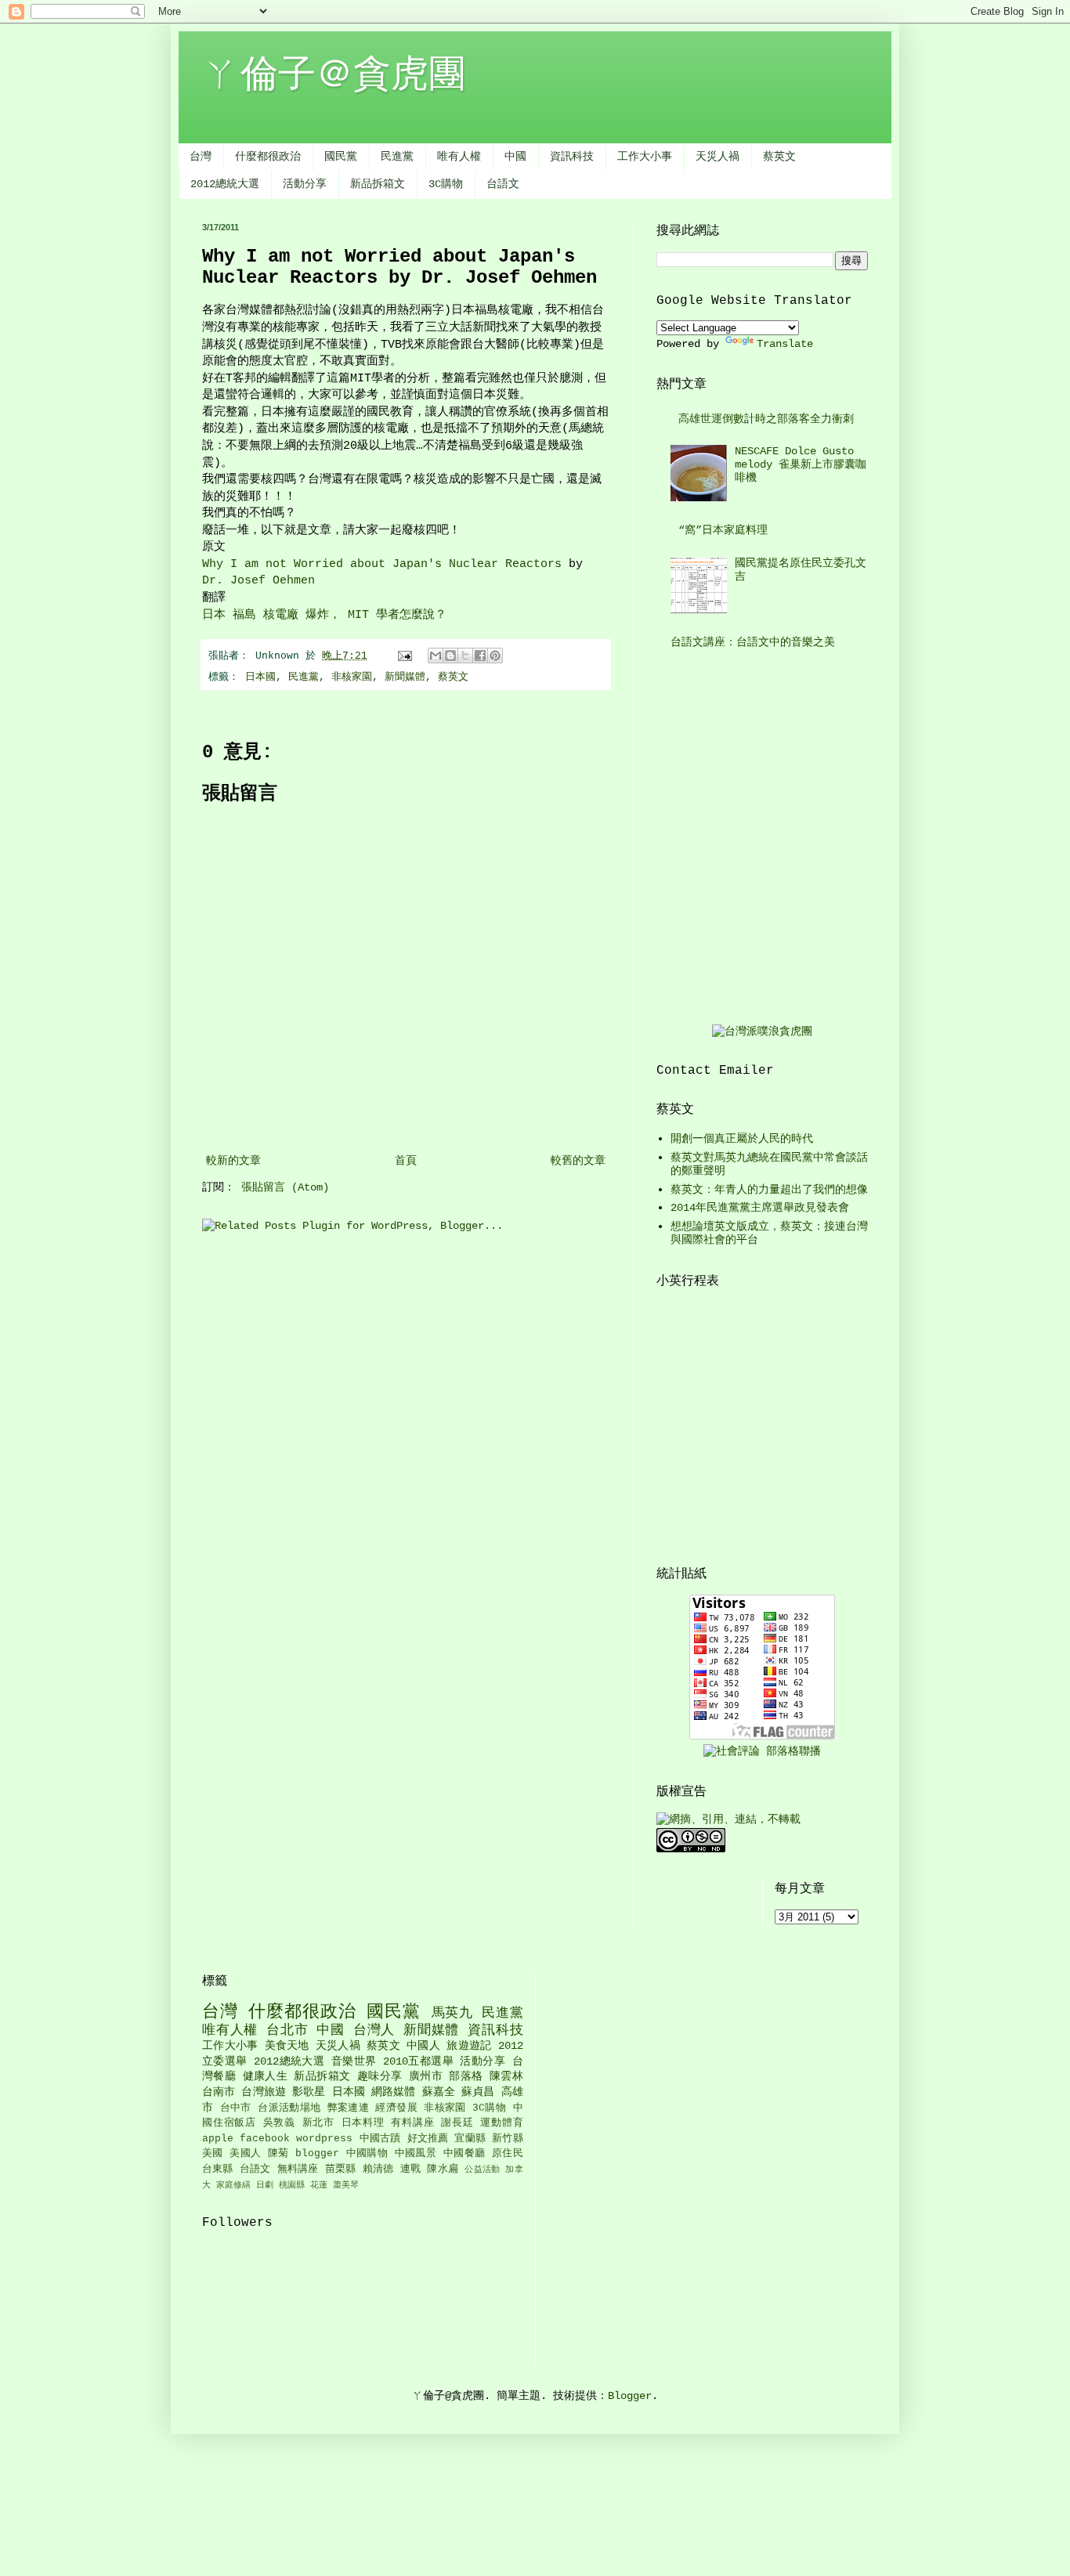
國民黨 (341, 157)
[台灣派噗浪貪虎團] (762, 1031)
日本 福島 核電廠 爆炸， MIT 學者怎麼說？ (324, 615)
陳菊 (278, 2154)
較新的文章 (233, 1161)
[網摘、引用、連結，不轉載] (728, 1819)
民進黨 (397, 157)
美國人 (245, 2154)
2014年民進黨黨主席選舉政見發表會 (760, 1208)
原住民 (508, 2154)
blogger (317, 2154)
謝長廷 (457, 2123)
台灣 (201, 157)
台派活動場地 (289, 2108)
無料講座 (298, 2170)
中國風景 (416, 2154)
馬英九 (452, 2013)
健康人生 (266, 2076)
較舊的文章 (578, 1161)
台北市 (287, 2030)
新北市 (318, 2123)
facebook (265, 2139)
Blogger (630, 2396)
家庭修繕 (233, 2185)
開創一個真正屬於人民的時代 (742, 1139)
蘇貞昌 (478, 2092)
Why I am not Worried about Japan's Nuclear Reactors (382, 564)
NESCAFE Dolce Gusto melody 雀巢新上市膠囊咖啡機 (801, 464)
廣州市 (426, 2076)
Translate (785, 344)
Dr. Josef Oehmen (258, 580)
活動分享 (305, 184)
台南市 (219, 2092)
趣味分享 (380, 2076)
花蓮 (319, 2185)
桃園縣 (292, 2185)
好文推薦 (428, 2139)
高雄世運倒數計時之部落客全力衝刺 (766, 419)
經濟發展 (396, 2108)
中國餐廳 (465, 2154)
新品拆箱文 (378, 184)
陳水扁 (443, 2170)
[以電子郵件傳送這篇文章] (436, 656)
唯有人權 (459, 157)
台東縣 (218, 2170)
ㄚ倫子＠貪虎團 (334, 76)
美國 (213, 2154)
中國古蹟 (380, 2139)
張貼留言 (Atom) (285, 1187)
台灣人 (374, 2030)
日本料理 (363, 2123)
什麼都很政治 (268, 157)
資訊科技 (572, 157)
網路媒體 (393, 2092)
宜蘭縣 (470, 2139)
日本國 (260, 677)
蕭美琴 (346, 2185)
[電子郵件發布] (406, 656)
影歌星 (309, 2092)
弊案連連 (348, 2108)
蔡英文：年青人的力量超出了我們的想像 (769, 1190)
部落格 (466, 2076)
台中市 (236, 2108)
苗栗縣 (341, 2170)
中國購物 (367, 2154)
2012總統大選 (225, 184)
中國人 (423, 2046)
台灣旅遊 (263, 2092)
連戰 (410, 2170)
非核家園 (352, 677)
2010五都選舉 (418, 2061)
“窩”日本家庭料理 (723, 530)
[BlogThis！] (450, 656)
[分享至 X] (465, 656)
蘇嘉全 (439, 2092)
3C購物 (446, 184)
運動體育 (501, 2123)
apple (218, 2139)
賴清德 (378, 2170)
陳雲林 (506, 2076)
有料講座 (412, 2123)
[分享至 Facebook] (480, 656)
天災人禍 (718, 157)
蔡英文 (779, 157)
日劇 (265, 2185)
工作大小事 (645, 157)
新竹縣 (507, 2139)
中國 (515, 157)
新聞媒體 (405, 677)
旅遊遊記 (469, 2046)
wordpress (324, 2139)
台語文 (503, 184)
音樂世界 (354, 2061)
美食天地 (287, 2046)
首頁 (406, 1161)
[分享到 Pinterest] (495, 656)
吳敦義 (279, 2123)
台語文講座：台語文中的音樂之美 (753, 642)
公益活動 (482, 2170)
